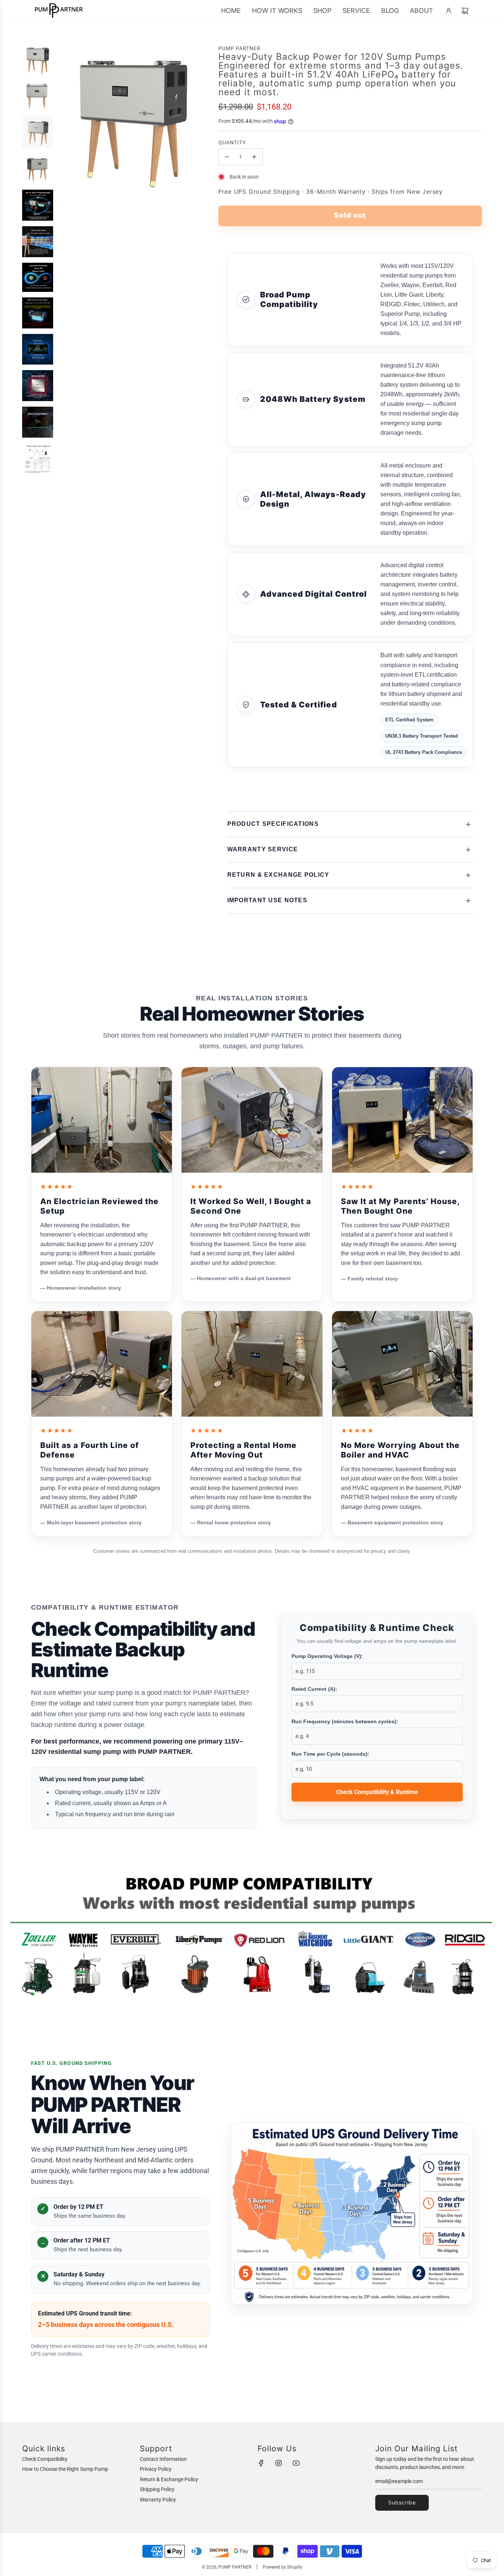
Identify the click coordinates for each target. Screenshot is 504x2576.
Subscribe (402, 2502)
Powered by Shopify (282, 2567)
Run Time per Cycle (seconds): (330, 1754)
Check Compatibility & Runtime (377, 1792)
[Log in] (449, 11)
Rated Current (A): (314, 1689)
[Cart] (465, 11)
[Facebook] (261, 2463)
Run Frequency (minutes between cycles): (345, 1721)
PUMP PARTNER (239, 48)
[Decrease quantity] (227, 157)
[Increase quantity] (254, 157)
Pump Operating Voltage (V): (327, 1656)
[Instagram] (279, 2463)
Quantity (232, 142)
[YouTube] (296, 2463)
